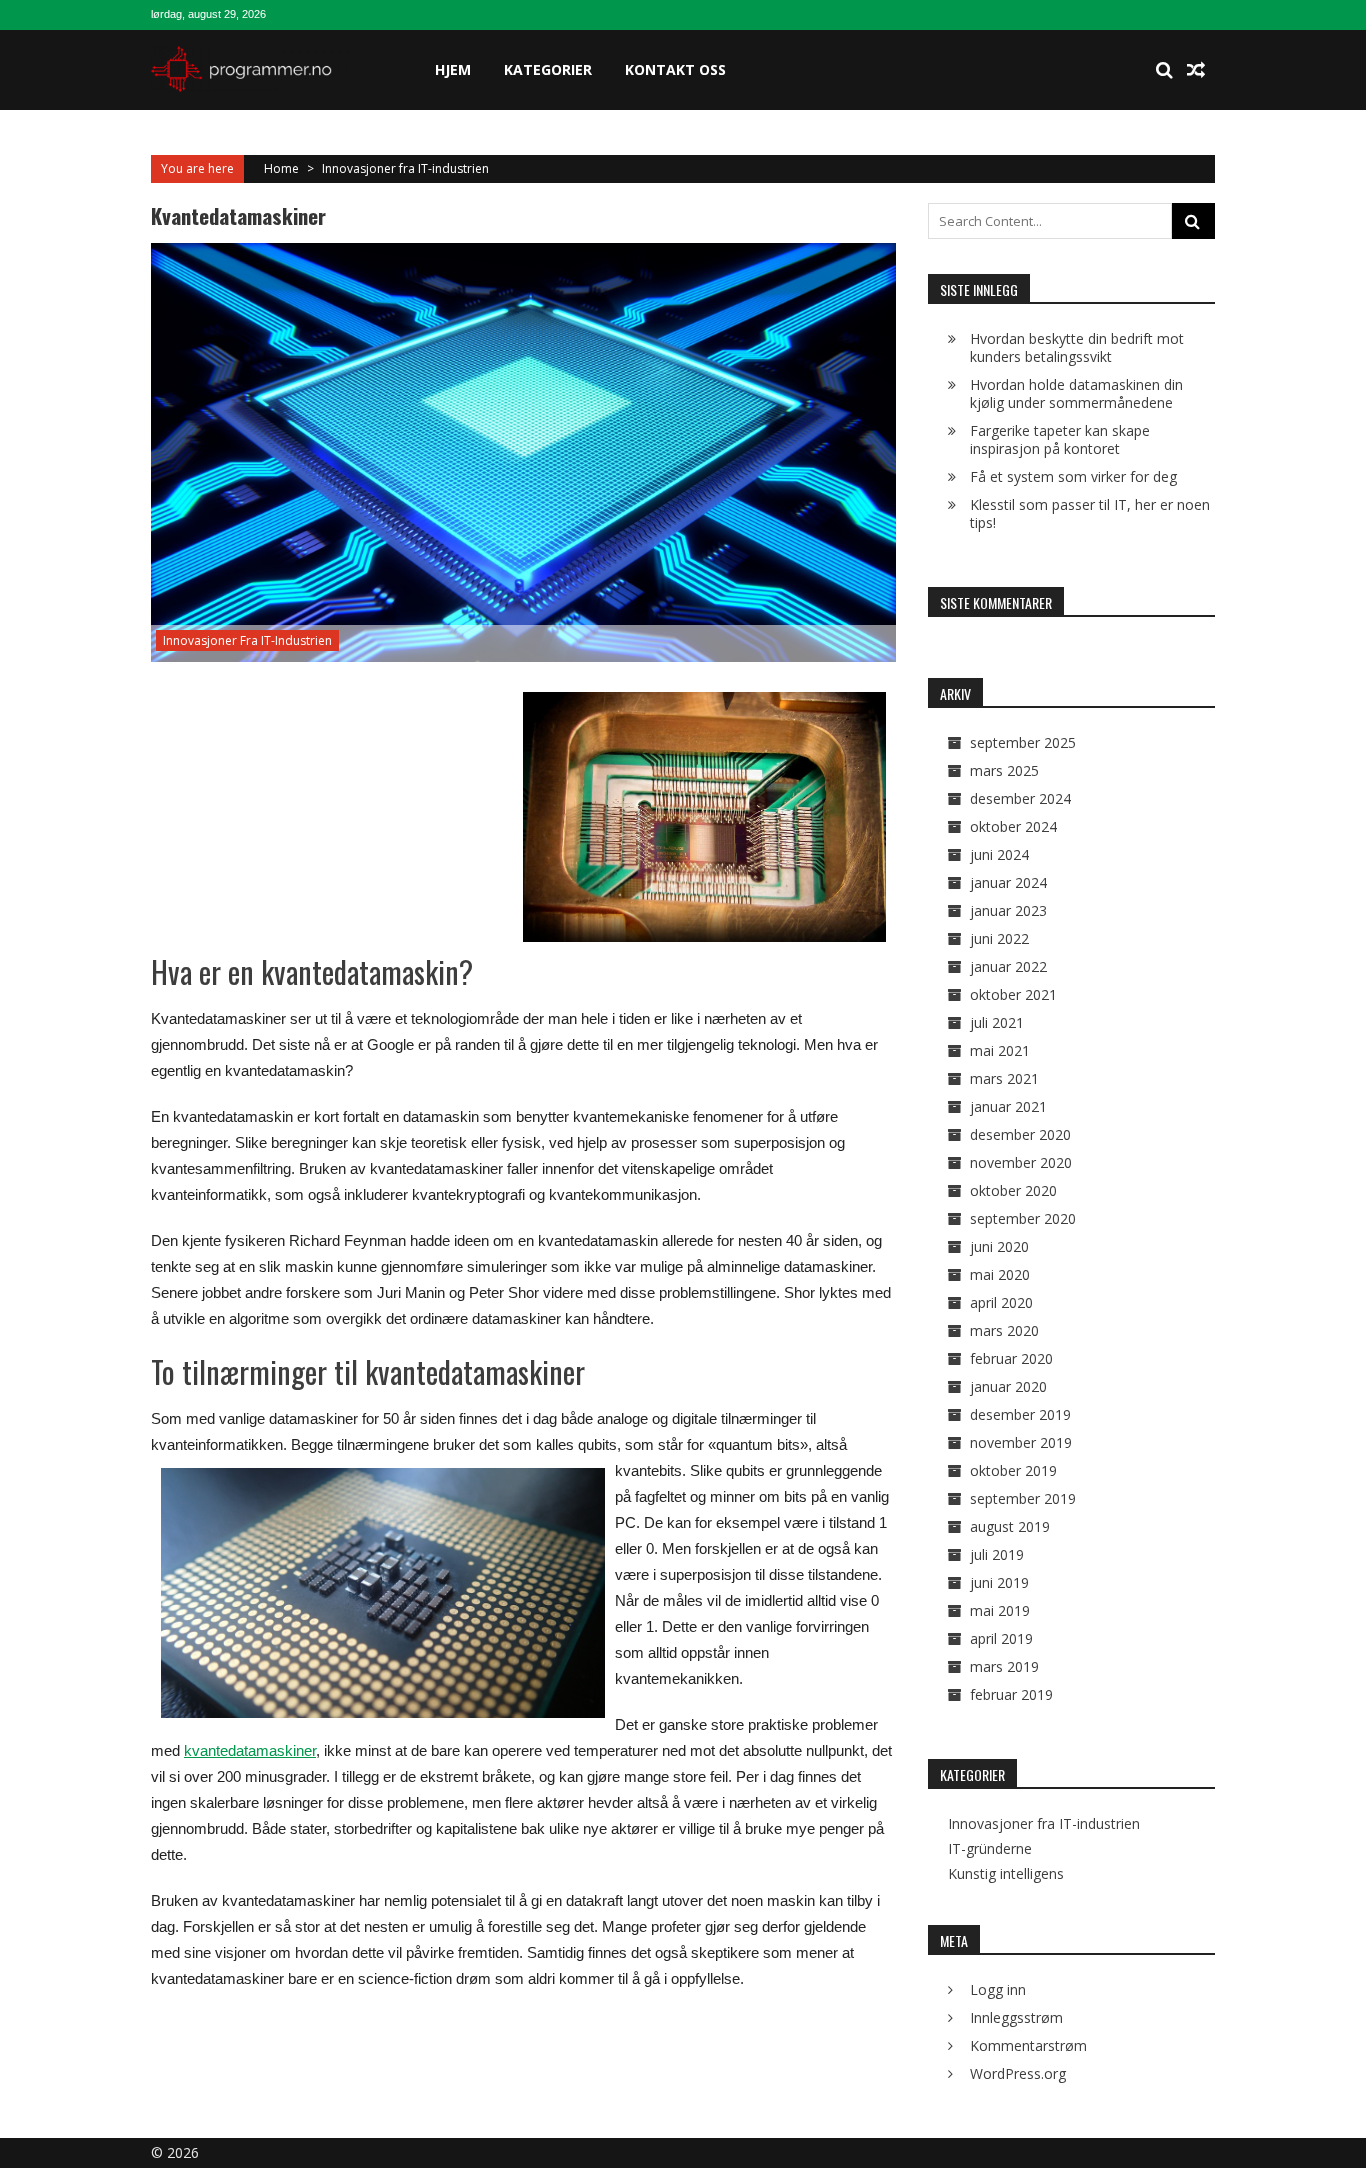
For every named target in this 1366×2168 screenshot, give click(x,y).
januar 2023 (1008, 910)
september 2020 (1023, 1218)
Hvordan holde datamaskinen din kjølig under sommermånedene (1076, 393)
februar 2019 (1011, 1694)
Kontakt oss (675, 69)
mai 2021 (1000, 1050)
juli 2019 (997, 1554)
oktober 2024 (1013, 826)
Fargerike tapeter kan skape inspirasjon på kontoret (1060, 439)
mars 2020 (1004, 1330)
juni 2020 (999, 1246)
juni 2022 (999, 938)
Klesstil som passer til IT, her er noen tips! (1090, 513)
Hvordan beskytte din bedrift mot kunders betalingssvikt (1077, 347)
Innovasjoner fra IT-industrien (405, 168)
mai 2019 (1000, 1610)
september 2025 (1023, 742)
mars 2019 (1004, 1666)
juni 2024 (999, 854)
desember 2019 (1020, 1414)
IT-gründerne (990, 1849)
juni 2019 (999, 1582)
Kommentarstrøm (1028, 2045)
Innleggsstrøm (1016, 2017)
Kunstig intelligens (1006, 1874)
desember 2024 (1020, 798)
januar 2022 (1008, 966)
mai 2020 (1000, 1274)
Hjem (453, 69)
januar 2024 (1008, 882)
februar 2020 (1011, 1358)
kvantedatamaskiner (250, 1750)
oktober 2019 (1013, 1470)
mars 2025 (1004, 770)
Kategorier (548, 69)
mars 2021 (1004, 1078)
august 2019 (1010, 1526)
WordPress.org (1018, 2073)
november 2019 (1021, 1442)
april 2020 (1001, 1302)
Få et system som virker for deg (1073, 476)
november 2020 (1021, 1162)
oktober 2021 (1013, 994)
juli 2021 (997, 1022)
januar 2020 (1008, 1386)
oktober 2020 (1013, 1190)
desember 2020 (1020, 1134)
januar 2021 (1008, 1106)
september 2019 (1023, 1498)
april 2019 (1001, 1638)
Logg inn (998, 1989)
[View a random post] (1196, 70)
